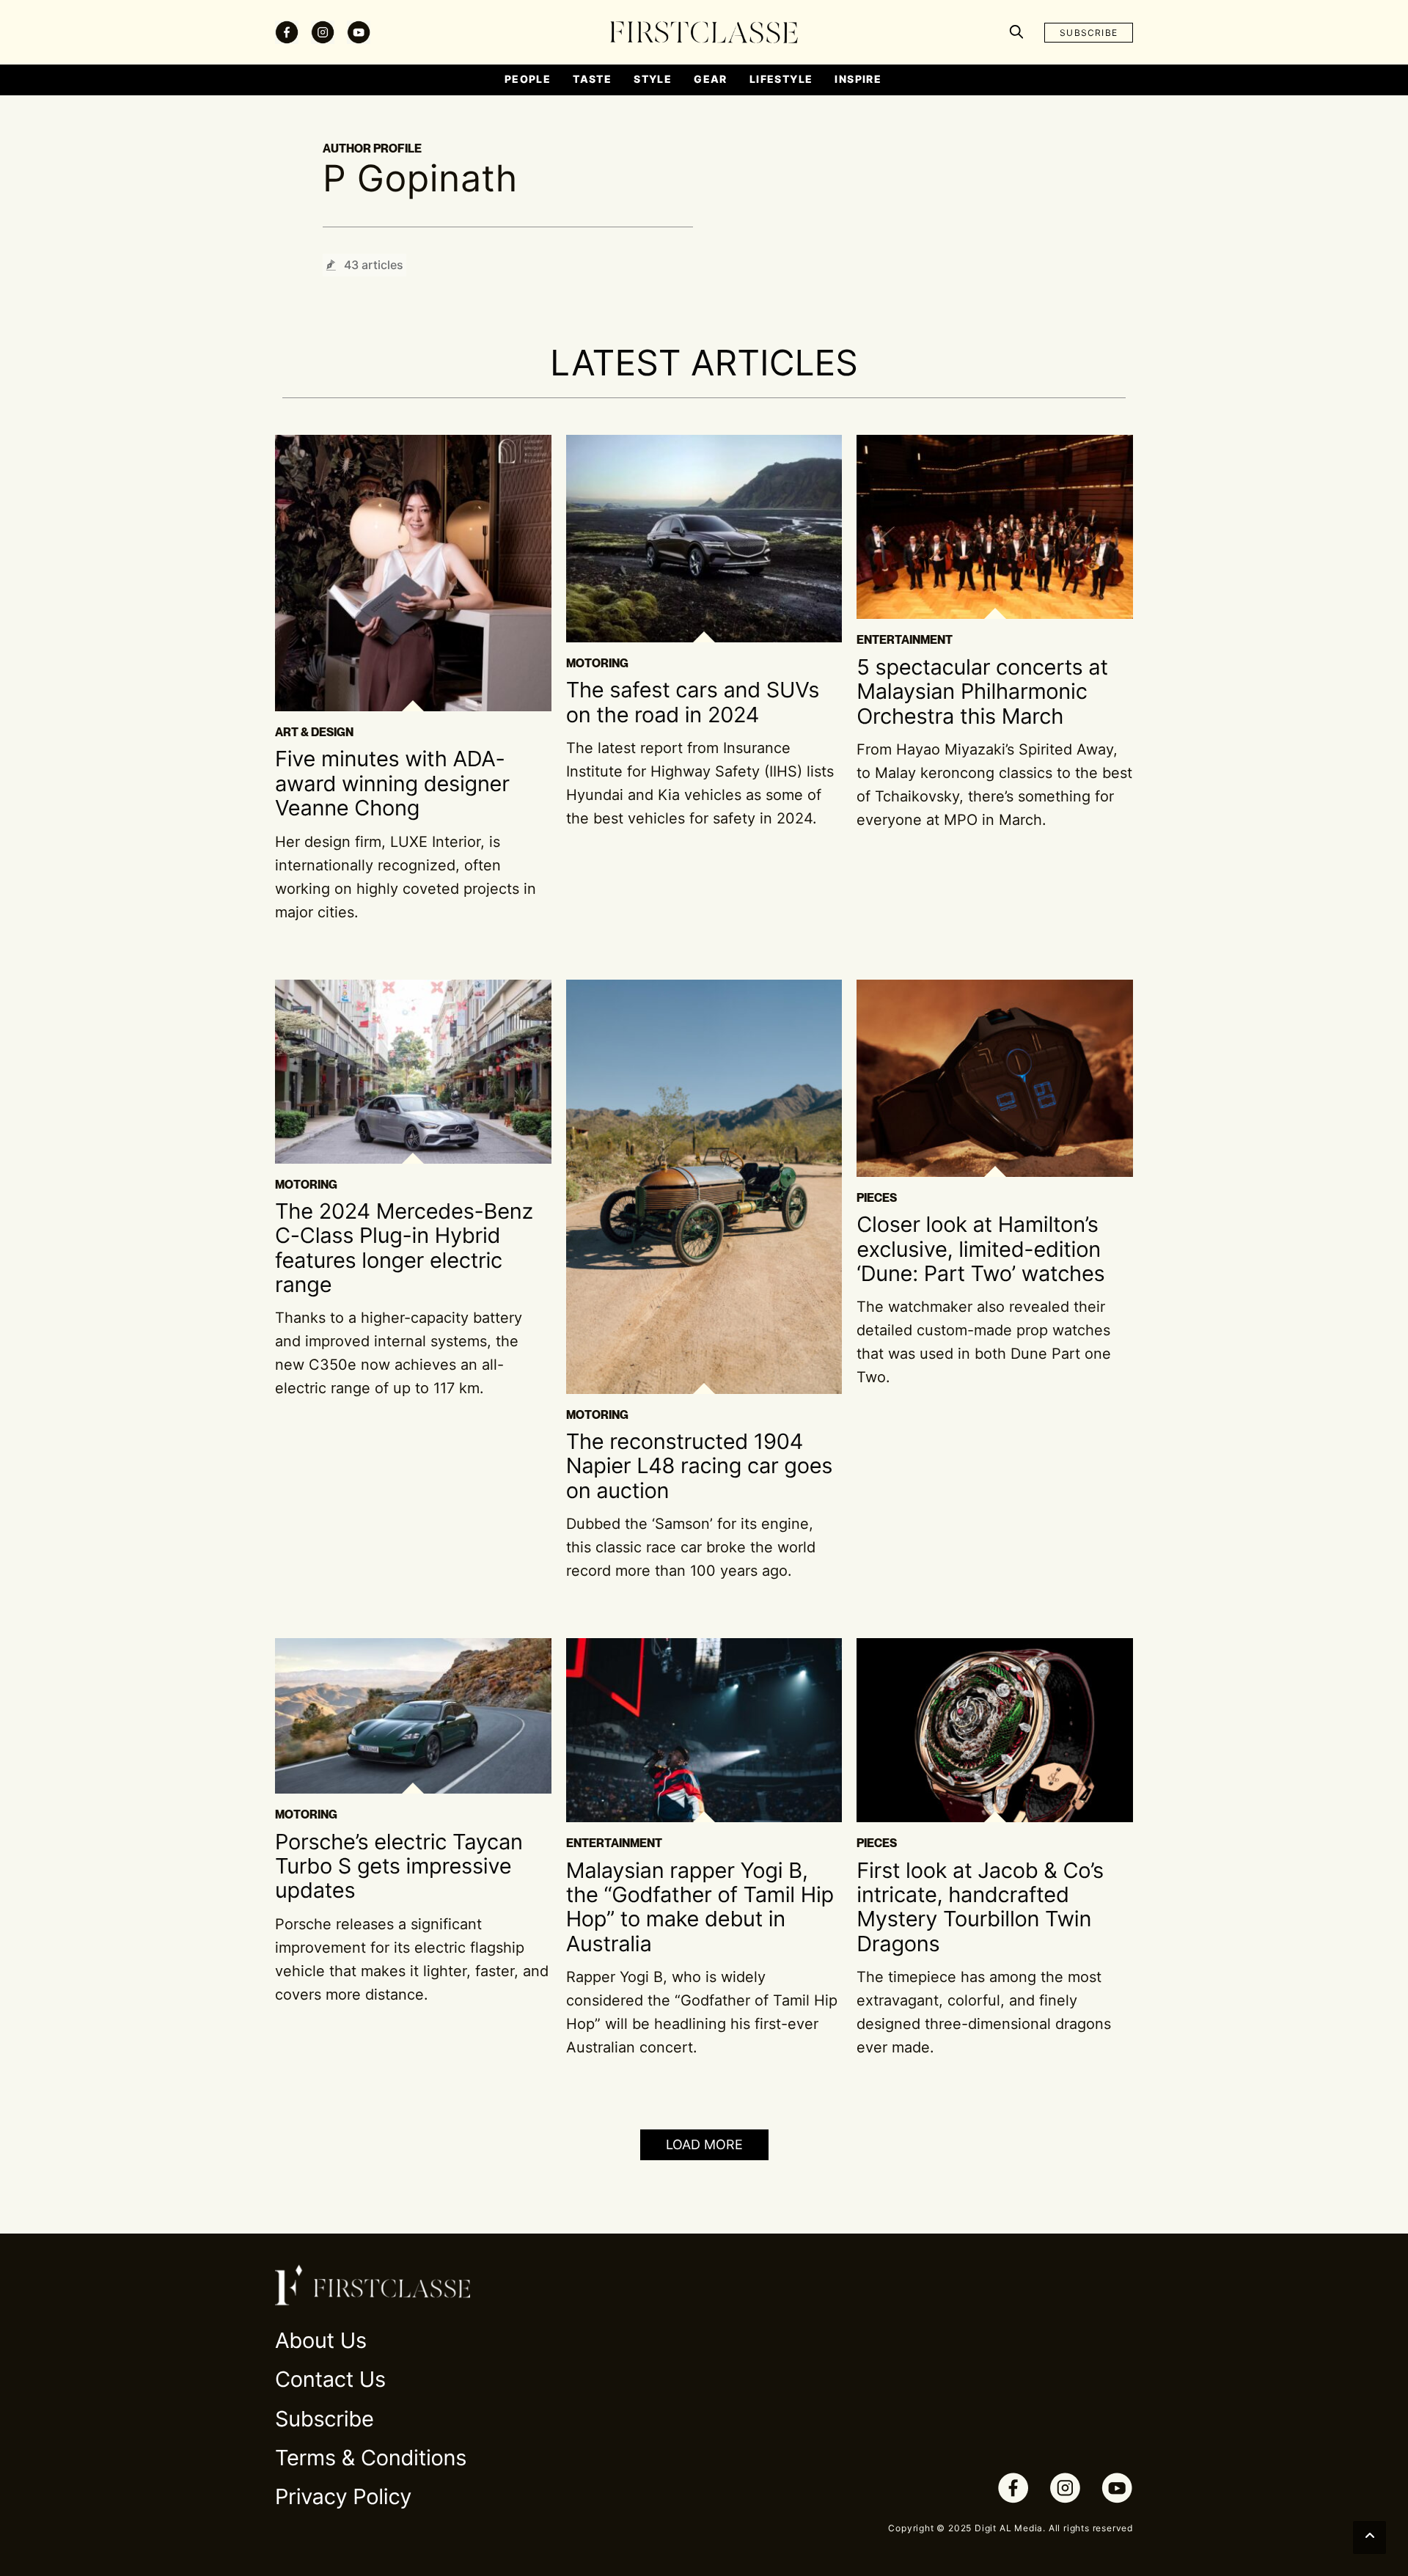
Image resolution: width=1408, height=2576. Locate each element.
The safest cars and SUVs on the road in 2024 (693, 702)
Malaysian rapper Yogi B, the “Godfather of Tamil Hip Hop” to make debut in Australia (700, 1908)
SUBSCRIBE (1089, 33)
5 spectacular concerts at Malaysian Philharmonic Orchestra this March (982, 692)
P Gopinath (420, 179)
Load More (704, 2144)
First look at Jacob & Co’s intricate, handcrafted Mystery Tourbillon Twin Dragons (980, 1908)
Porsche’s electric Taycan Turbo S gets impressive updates (399, 1867)
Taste (592, 79)
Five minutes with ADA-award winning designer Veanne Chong (392, 784)
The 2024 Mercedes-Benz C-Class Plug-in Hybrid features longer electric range (404, 1248)
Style (653, 79)
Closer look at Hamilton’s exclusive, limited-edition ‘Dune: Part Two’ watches (980, 1250)
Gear (711, 79)
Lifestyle (781, 79)
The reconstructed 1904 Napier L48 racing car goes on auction (700, 1467)
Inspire (858, 79)
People (528, 79)
